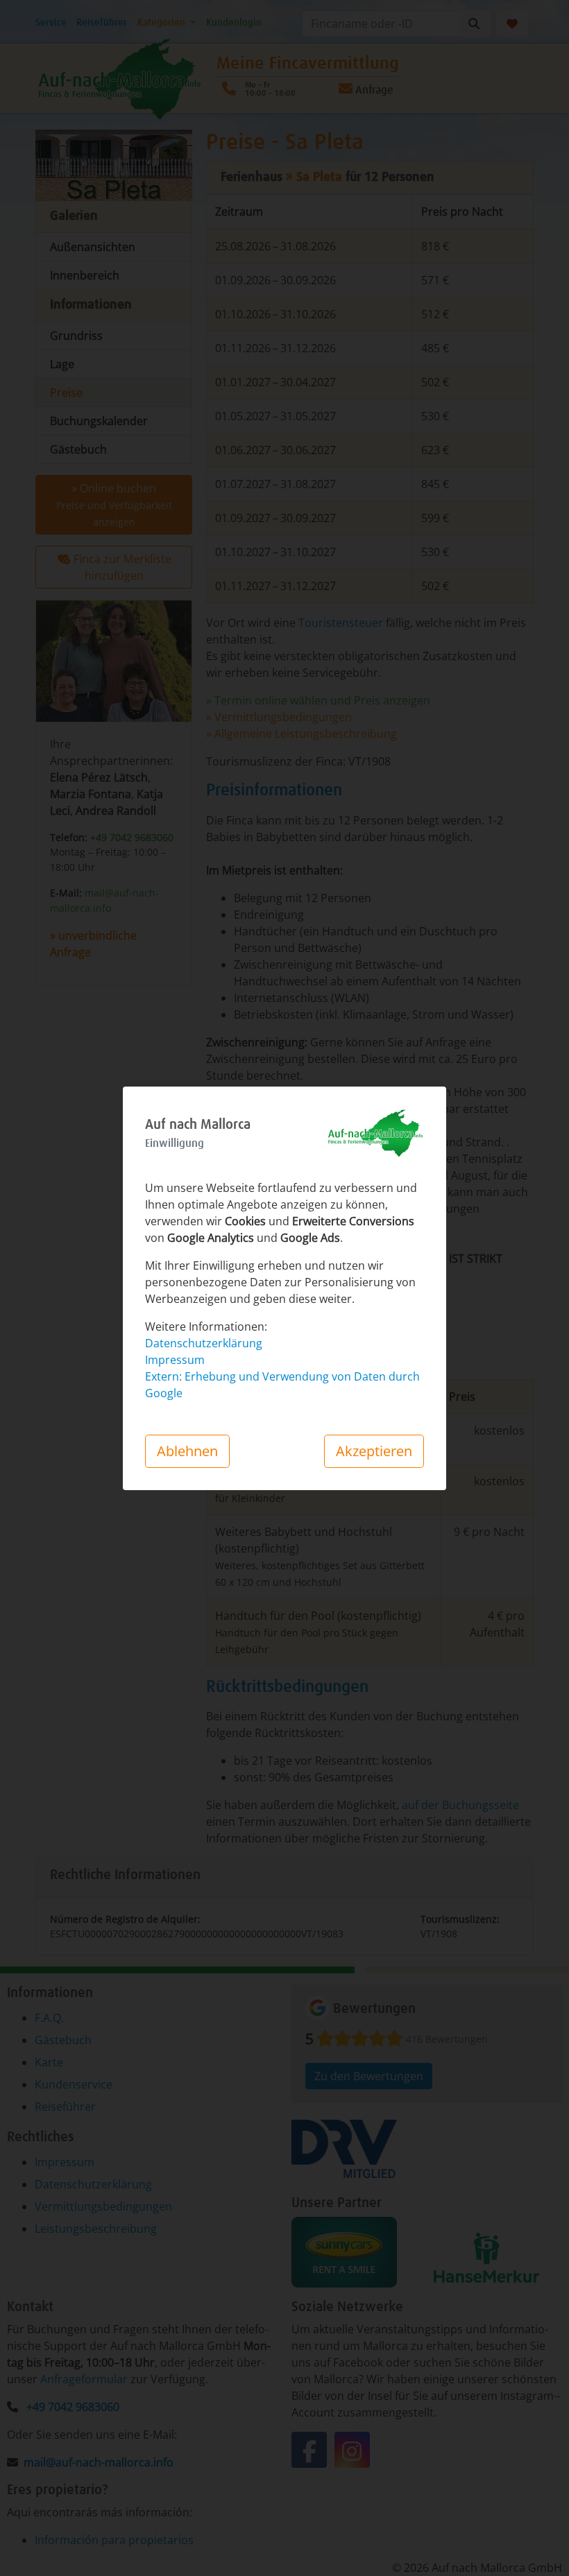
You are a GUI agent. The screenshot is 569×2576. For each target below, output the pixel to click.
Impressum (175, 1360)
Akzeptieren (374, 1451)
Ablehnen (187, 1451)
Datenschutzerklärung (204, 1343)
